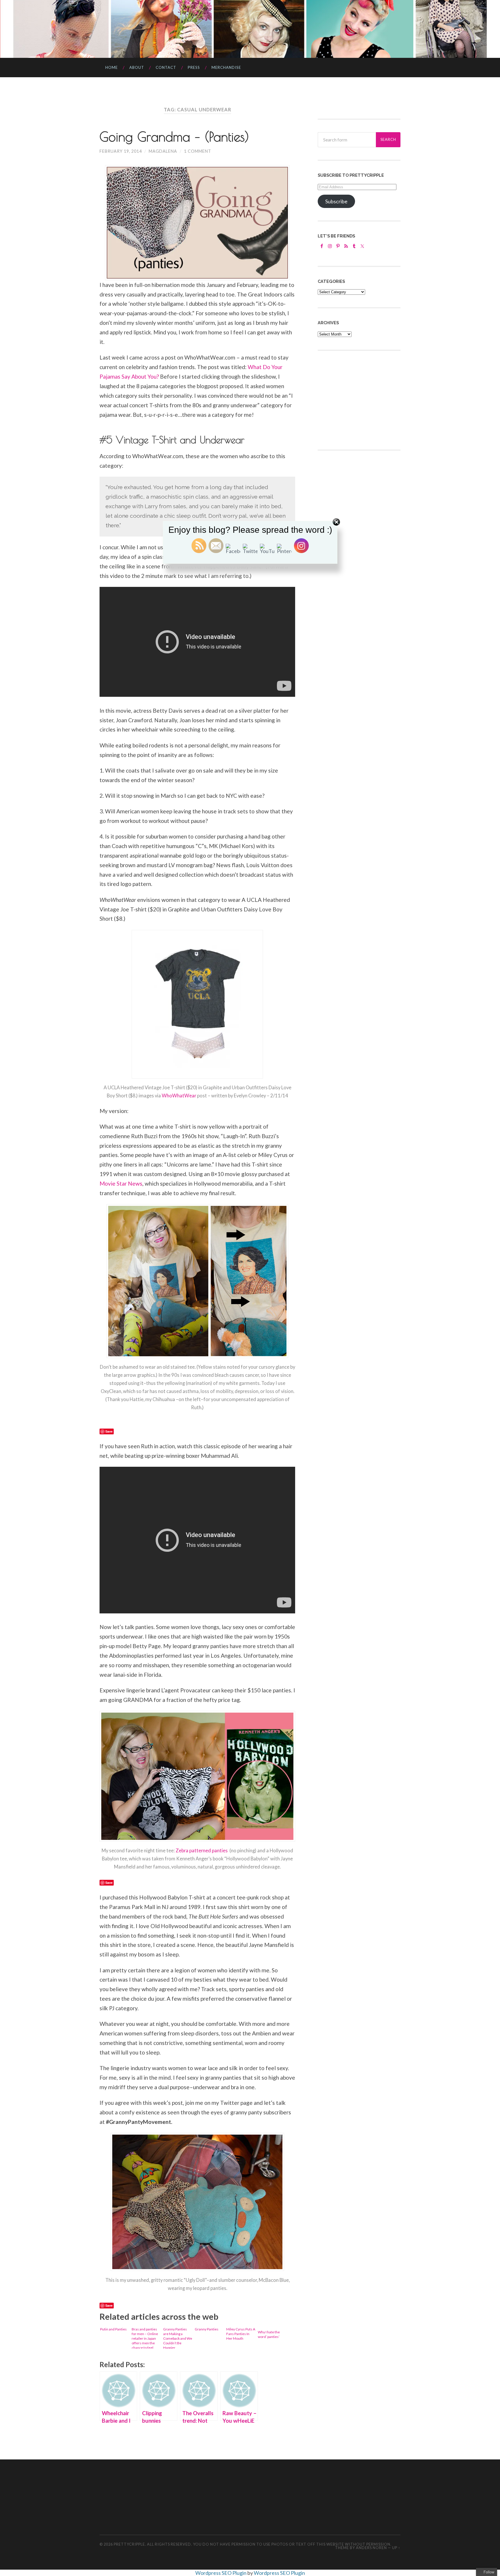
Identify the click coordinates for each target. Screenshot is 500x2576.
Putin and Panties (113, 2329)
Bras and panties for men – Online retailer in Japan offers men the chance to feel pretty (145, 2338)
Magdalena (163, 151)
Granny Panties (207, 2329)
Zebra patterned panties (203, 1851)
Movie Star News (121, 1183)
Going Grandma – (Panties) (174, 137)
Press (194, 67)
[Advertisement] (361, 399)
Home (112, 67)
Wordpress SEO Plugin (221, 2573)
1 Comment (198, 151)
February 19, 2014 (121, 151)
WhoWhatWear (179, 1096)
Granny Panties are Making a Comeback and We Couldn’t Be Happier (178, 2338)
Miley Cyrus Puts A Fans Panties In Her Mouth (241, 2334)
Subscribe (336, 201)
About (137, 67)
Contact (166, 67)
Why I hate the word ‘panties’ (269, 2334)
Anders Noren (371, 2548)
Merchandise (226, 67)
